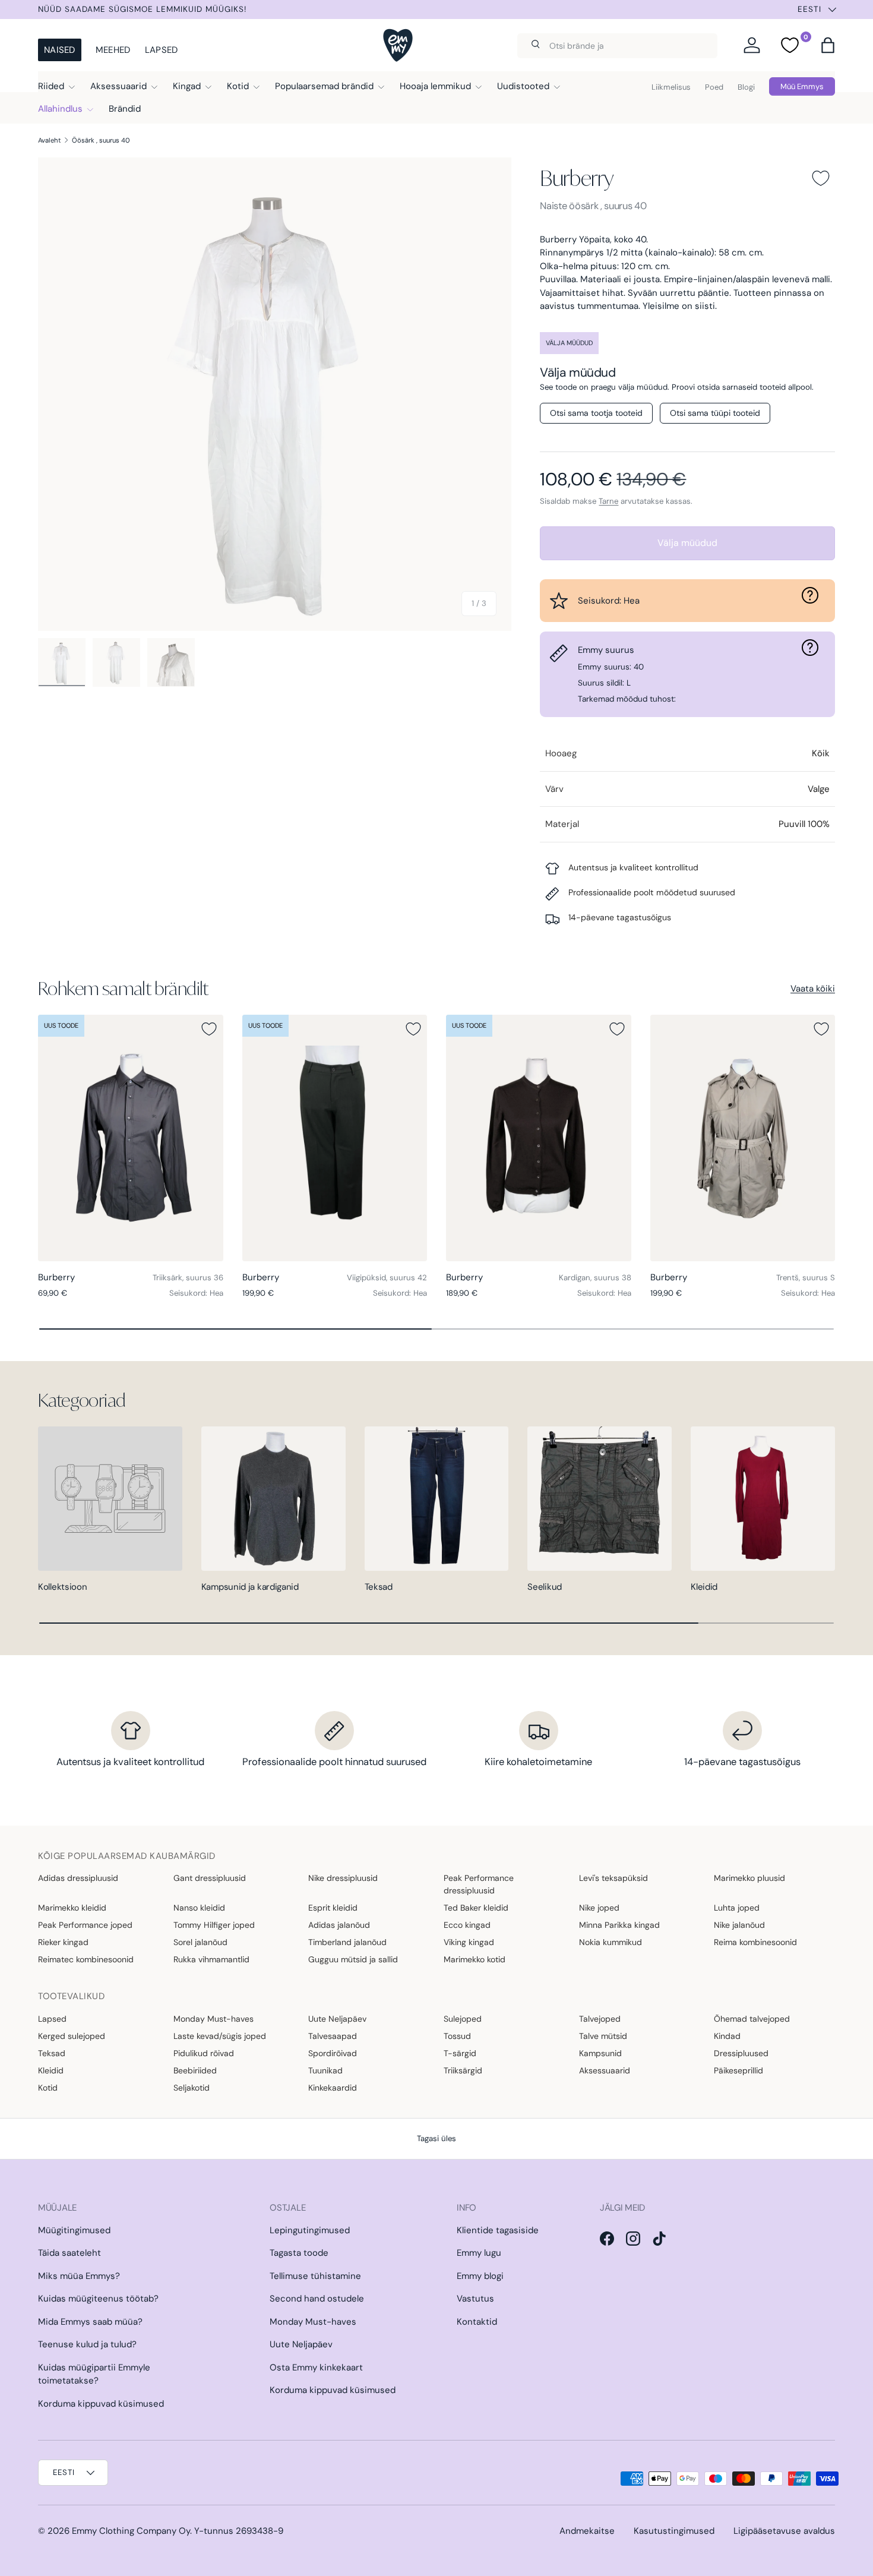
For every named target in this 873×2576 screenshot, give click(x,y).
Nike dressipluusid (343, 1878)
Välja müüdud (687, 543)
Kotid (238, 86)
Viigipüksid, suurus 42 (387, 1278)
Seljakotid (192, 2088)
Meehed (113, 50)
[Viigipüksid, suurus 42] (335, 1138)
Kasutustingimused (674, 2531)
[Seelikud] (600, 1499)
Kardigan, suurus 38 (595, 1278)
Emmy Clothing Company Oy (131, 2531)
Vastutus (475, 2299)
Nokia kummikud (611, 1942)
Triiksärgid (463, 2070)
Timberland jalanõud (347, 1942)
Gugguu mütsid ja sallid (353, 1959)
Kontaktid (477, 2322)
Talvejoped (600, 2019)
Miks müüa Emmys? (79, 2276)
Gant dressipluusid (210, 1878)
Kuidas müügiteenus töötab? (98, 2299)
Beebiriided (195, 2070)
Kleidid (704, 1587)
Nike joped (599, 1908)
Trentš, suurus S (806, 1278)
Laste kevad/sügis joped (220, 2036)
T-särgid (460, 2053)
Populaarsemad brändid (324, 86)
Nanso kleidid (199, 1908)
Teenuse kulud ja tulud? (87, 2344)
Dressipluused (741, 2053)
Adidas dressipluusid (78, 1878)
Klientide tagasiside (498, 2230)
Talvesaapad (333, 2036)
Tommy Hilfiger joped (214, 1925)
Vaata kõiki (813, 989)
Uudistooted (523, 86)
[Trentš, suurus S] (743, 1138)
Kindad (727, 2036)
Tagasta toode (299, 2253)
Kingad (187, 86)
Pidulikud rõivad (204, 2053)
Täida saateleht (69, 2253)
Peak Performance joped (85, 1925)
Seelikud (545, 1587)
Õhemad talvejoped (752, 2019)
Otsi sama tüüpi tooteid (715, 413)
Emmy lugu (479, 2253)
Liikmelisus (671, 87)
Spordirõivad (333, 2053)
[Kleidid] (763, 1499)
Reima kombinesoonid (755, 1942)
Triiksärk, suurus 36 (188, 1278)
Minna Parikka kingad (619, 1925)
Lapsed (162, 50)
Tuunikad (325, 2070)
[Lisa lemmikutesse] (821, 178)
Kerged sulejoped (72, 2036)
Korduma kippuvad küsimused (101, 2404)
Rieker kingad (63, 1942)
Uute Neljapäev (337, 2019)
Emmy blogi (480, 2276)
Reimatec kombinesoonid (86, 1959)
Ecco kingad (467, 1925)
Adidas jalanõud (339, 1925)
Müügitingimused (74, 2230)
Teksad (379, 1587)
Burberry (577, 178)
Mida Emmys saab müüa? (90, 2322)
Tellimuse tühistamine (315, 2276)
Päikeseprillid (738, 2070)
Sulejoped (463, 2019)
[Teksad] (437, 1499)
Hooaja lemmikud (435, 86)
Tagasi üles (436, 2138)
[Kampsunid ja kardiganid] (273, 1499)
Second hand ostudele (317, 2299)
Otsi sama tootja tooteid (596, 413)
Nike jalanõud (739, 1925)
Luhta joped (737, 1908)
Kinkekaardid (333, 2088)
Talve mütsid (603, 2036)
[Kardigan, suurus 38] (539, 1138)
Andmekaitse (587, 2531)
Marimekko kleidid (72, 1908)
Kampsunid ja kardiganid (250, 1587)
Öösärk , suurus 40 (101, 140)
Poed (714, 87)
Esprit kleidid (333, 1908)
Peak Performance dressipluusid (479, 1884)
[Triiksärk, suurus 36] (131, 1138)
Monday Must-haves (213, 2019)
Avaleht (50, 140)
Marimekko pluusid (749, 1878)
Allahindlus (60, 109)
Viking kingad (469, 1942)
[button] (828, 45)
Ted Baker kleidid (476, 1908)
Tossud (457, 2036)
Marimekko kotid (475, 1959)
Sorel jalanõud (200, 1942)
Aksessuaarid (118, 86)
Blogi (746, 87)
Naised (60, 50)
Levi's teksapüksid (613, 1878)
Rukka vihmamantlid (211, 1959)
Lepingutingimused (310, 2230)
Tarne (608, 501)
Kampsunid (600, 2053)
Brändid (125, 109)
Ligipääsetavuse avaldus (784, 2531)
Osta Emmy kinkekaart (316, 2367)
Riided (51, 86)
